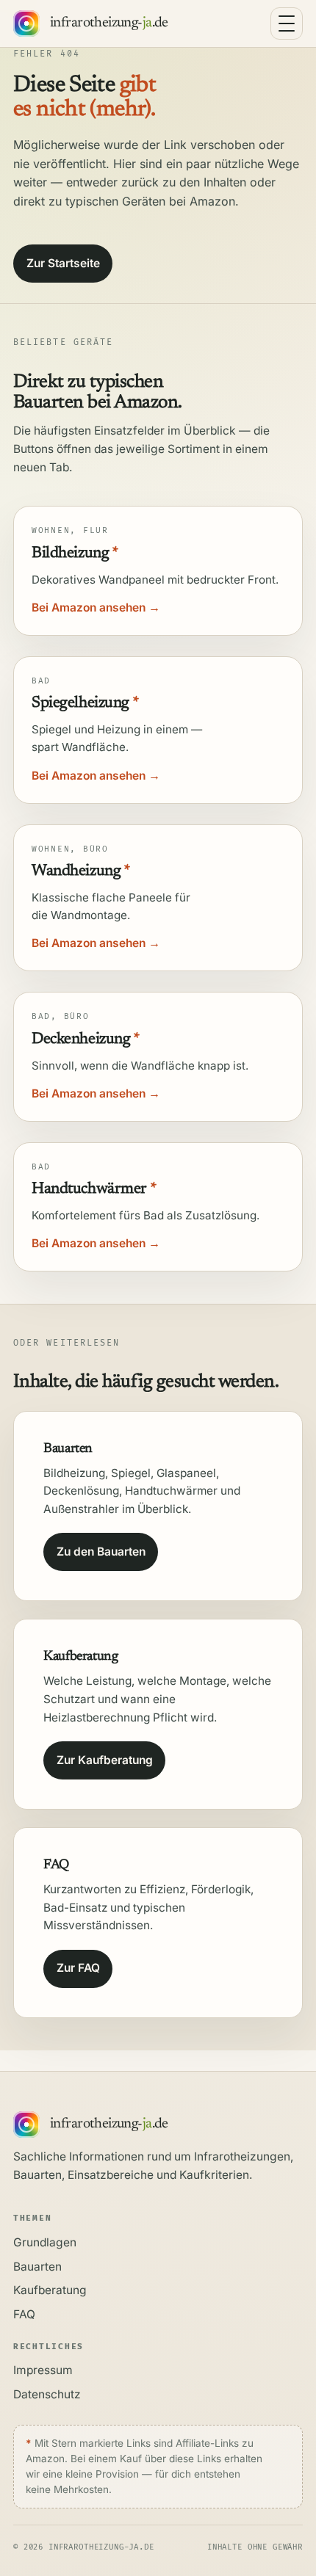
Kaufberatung (50, 2290)
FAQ (24, 2314)
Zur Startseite (63, 263)
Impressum (43, 2370)
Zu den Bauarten (101, 1552)
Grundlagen (45, 2242)
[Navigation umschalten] (287, 23)
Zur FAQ (78, 1968)
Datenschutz (47, 2394)
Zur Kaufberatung (105, 1760)
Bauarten (37, 2267)
